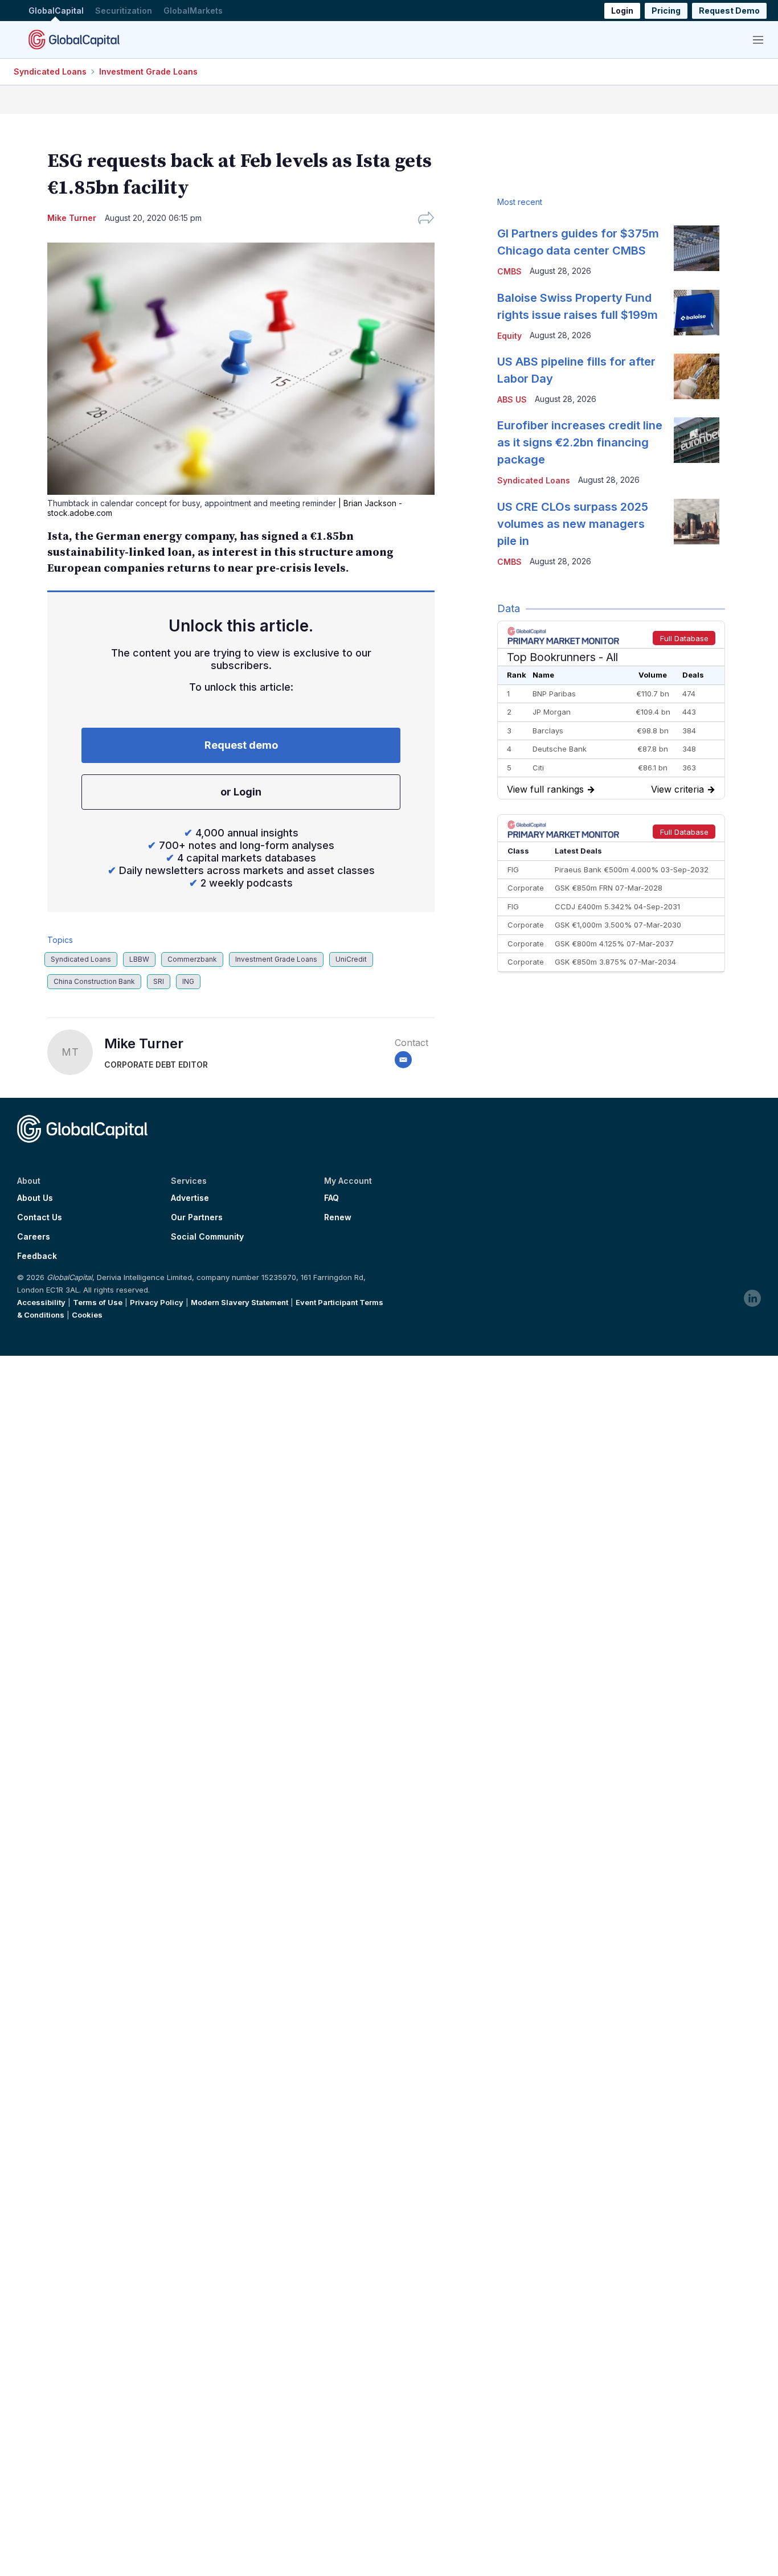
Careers (34, 1237)
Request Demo (729, 11)
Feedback (37, 1256)
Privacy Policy (157, 1302)
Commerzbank (192, 959)
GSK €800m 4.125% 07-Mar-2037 (614, 944)
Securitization (124, 11)
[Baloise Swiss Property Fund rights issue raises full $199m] (697, 313)
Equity (509, 336)
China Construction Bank (94, 981)
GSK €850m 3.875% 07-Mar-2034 (615, 962)
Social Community (207, 1237)
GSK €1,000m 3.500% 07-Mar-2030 (618, 925)
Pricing (666, 11)
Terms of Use (98, 1302)
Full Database (684, 638)
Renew (338, 1217)
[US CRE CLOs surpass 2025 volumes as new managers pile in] (697, 522)
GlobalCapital (56, 11)
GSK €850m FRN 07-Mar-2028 (609, 888)
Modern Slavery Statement (239, 1302)
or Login (241, 792)
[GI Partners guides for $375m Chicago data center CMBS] (697, 248)
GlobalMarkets (193, 11)
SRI (159, 981)
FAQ (331, 1198)
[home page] (74, 39)
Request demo (241, 745)
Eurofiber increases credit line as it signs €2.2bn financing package (580, 442)
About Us (35, 1198)
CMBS (509, 271)
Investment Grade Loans (148, 71)
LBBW (139, 959)
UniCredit (351, 959)
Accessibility (41, 1302)
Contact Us (40, 1217)
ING (188, 981)
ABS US (512, 399)
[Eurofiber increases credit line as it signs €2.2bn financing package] (697, 440)
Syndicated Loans (50, 71)
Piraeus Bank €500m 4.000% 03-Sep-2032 (632, 869)
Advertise (190, 1198)
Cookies (87, 1315)
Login (622, 11)
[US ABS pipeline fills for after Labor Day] (697, 376)
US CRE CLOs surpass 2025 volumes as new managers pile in (573, 524)
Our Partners (197, 1217)
